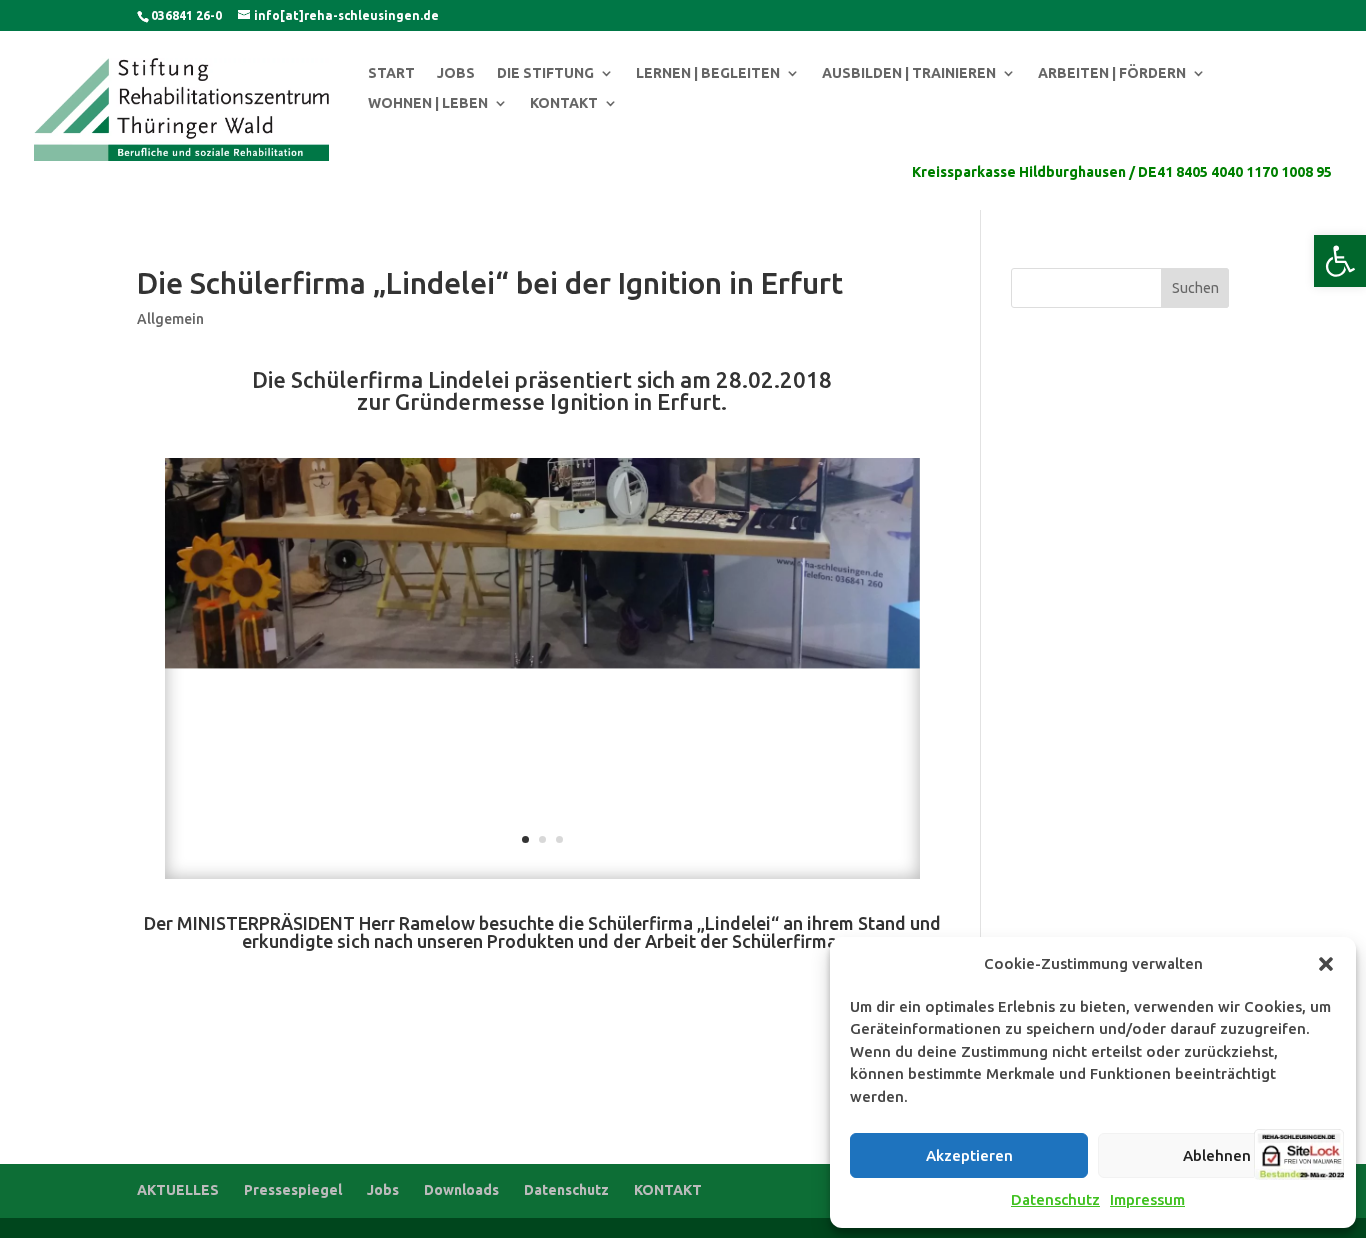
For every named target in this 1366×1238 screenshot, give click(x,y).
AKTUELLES (178, 1190)
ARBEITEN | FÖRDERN (1112, 73)
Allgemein (170, 319)
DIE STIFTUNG (545, 73)
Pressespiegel (293, 1190)
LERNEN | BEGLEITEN (708, 73)
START (391, 73)
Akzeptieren (969, 1155)
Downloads (461, 1190)
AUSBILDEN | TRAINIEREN (909, 73)
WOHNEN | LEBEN (428, 103)
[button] (1340, 261)
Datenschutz (1055, 1199)
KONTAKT (564, 103)
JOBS (456, 73)
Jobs (383, 1190)
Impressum (1147, 1199)
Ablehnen (1217, 1155)
